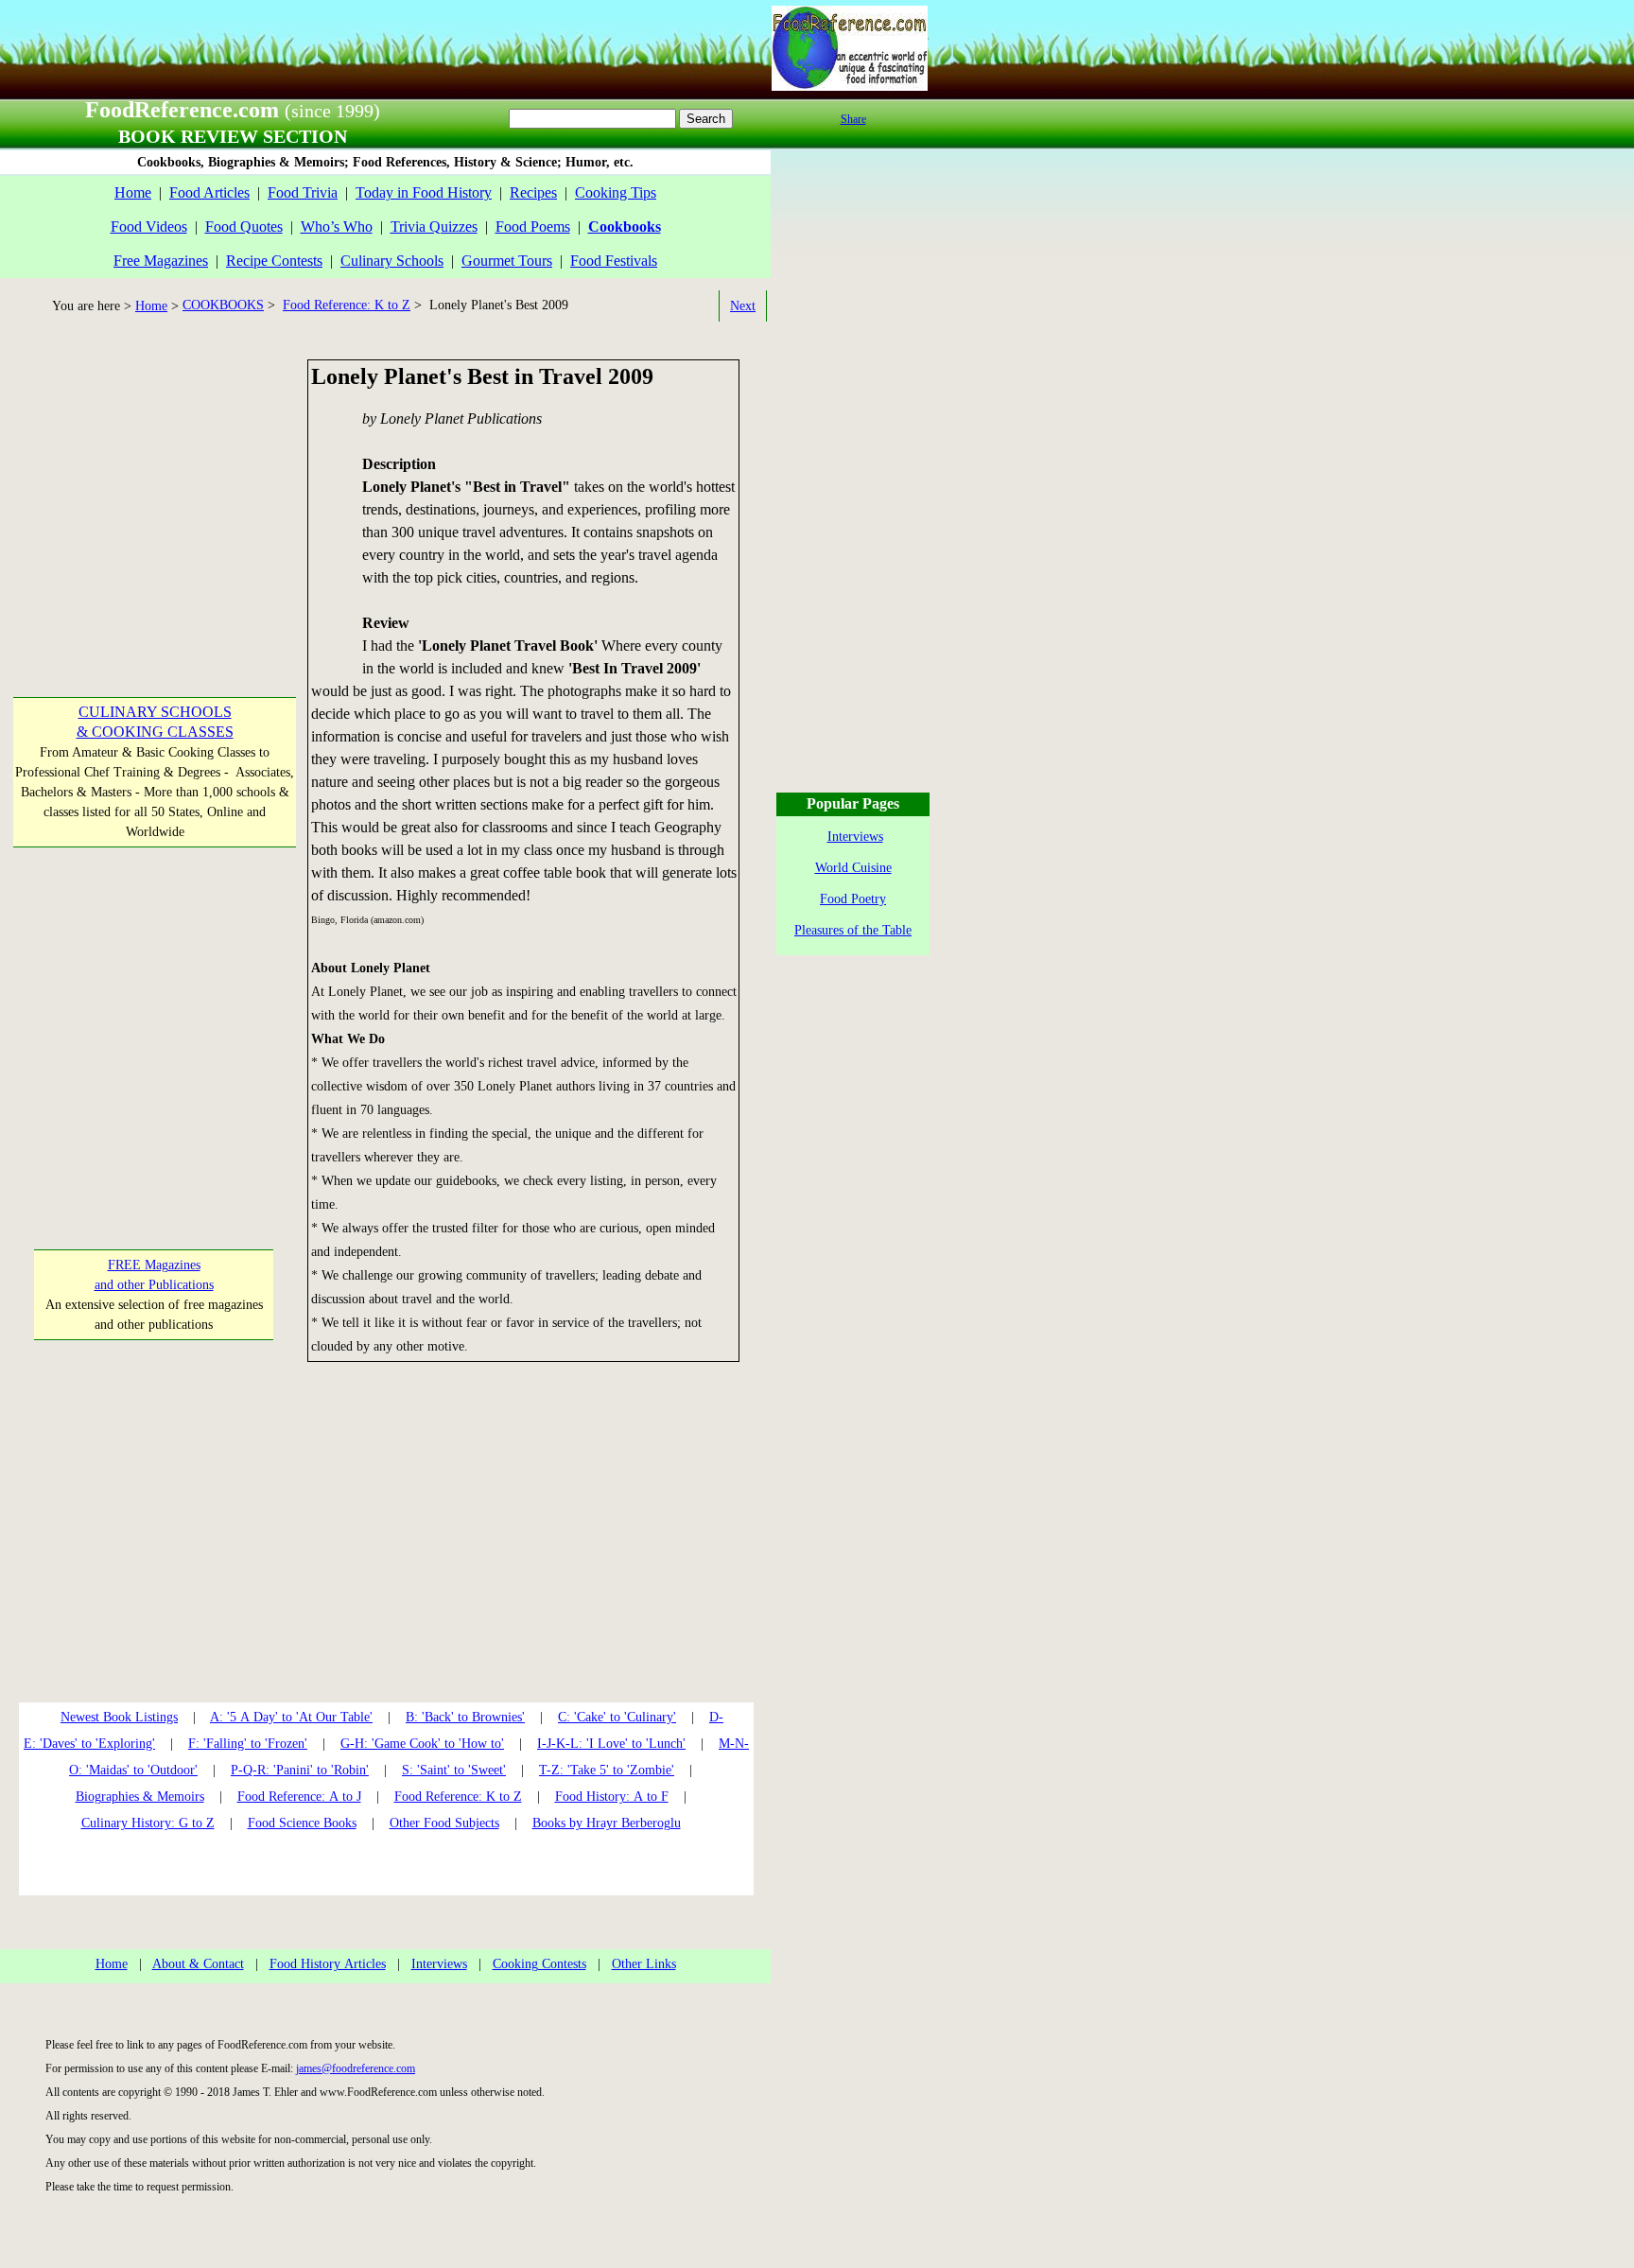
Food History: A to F (612, 1797)
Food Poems (533, 227)
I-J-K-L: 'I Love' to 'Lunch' (611, 1744)
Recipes (533, 192)
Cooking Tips (616, 192)
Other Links (644, 1964)
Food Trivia (303, 192)
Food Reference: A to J (299, 1797)
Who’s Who (337, 227)
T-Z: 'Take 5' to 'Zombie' (607, 1770)
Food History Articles (328, 1964)
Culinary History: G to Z (148, 1823)
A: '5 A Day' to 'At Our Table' (291, 1717)
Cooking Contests (539, 1964)
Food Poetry (853, 899)
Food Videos (149, 227)
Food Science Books (302, 1823)
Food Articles (209, 192)
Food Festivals (614, 261)
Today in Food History (424, 192)
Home (133, 192)
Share (853, 119)
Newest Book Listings (119, 1717)
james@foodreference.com (356, 2068)
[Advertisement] (153, 478)
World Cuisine (853, 868)
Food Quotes (244, 227)
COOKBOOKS (223, 305)
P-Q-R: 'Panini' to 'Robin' (300, 1770)
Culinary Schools (392, 261)
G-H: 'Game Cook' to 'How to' (422, 1744)
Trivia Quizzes (434, 227)
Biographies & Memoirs (140, 1797)
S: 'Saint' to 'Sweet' (454, 1770)
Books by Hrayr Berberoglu (607, 1823)
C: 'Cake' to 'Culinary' (617, 1717)
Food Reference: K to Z (347, 305)
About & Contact (198, 1964)
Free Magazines (161, 261)
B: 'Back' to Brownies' (465, 1717)
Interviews (439, 1964)
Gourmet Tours (507, 261)
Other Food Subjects (444, 1823)
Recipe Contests (274, 261)
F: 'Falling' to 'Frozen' (248, 1744)
